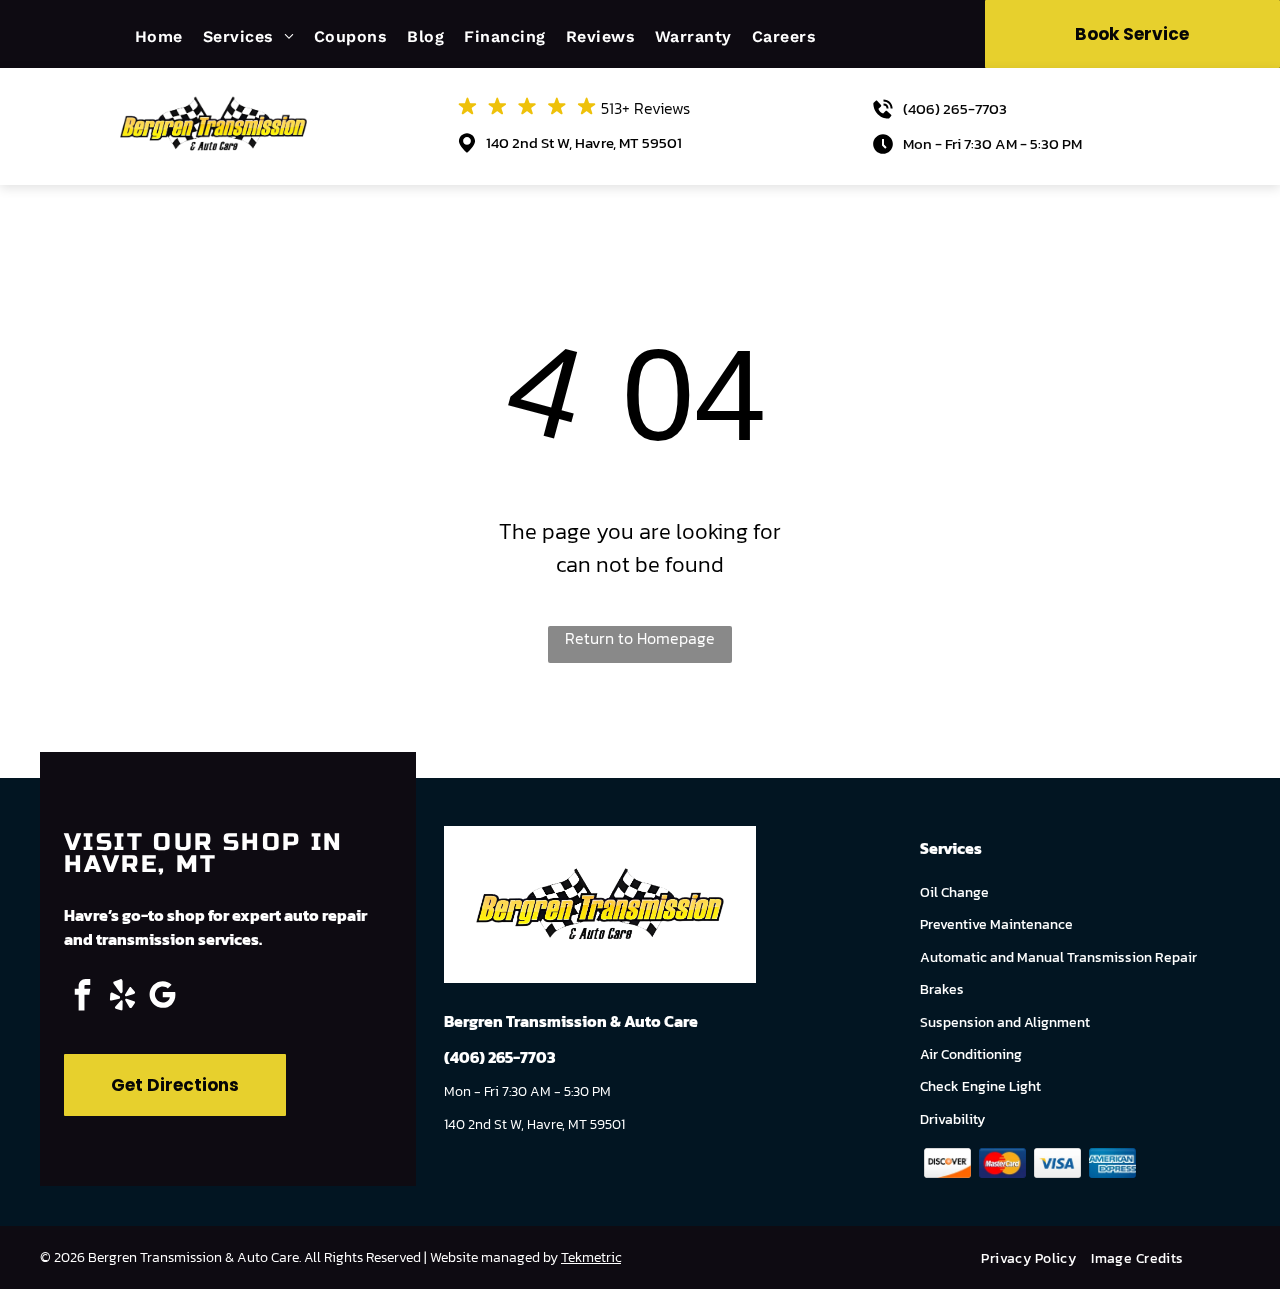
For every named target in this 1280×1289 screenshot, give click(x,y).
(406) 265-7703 (955, 108)
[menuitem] (169, 36)
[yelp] (122, 997)
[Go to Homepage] (213, 104)
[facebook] (82, 997)
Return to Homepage (640, 638)
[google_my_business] (162, 997)
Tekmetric (591, 1257)
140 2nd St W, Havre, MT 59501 (584, 142)
